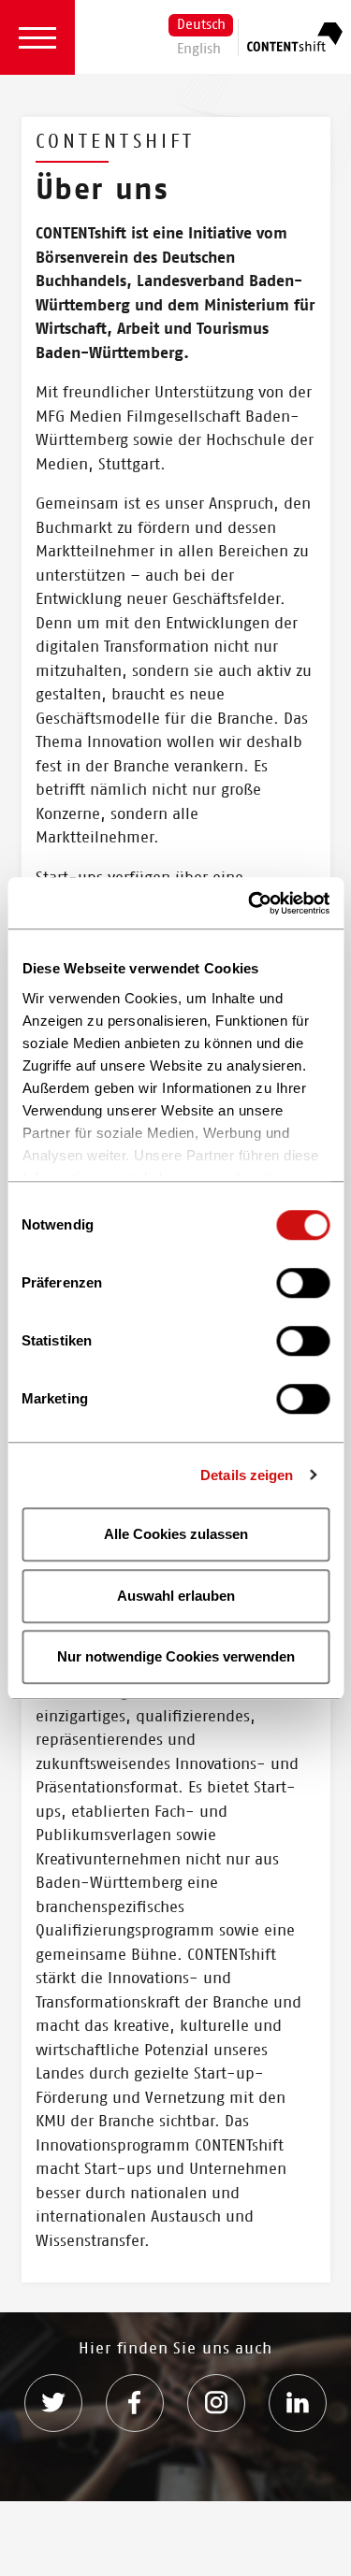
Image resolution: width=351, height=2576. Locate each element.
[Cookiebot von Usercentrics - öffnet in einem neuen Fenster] (250, 903)
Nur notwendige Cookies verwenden (176, 1656)
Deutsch (201, 26)
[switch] (303, 1284)
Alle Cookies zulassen (176, 1534)
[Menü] (37, 37)
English (199, 50)
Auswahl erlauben (176, 1596)
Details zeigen (247, 1475)
